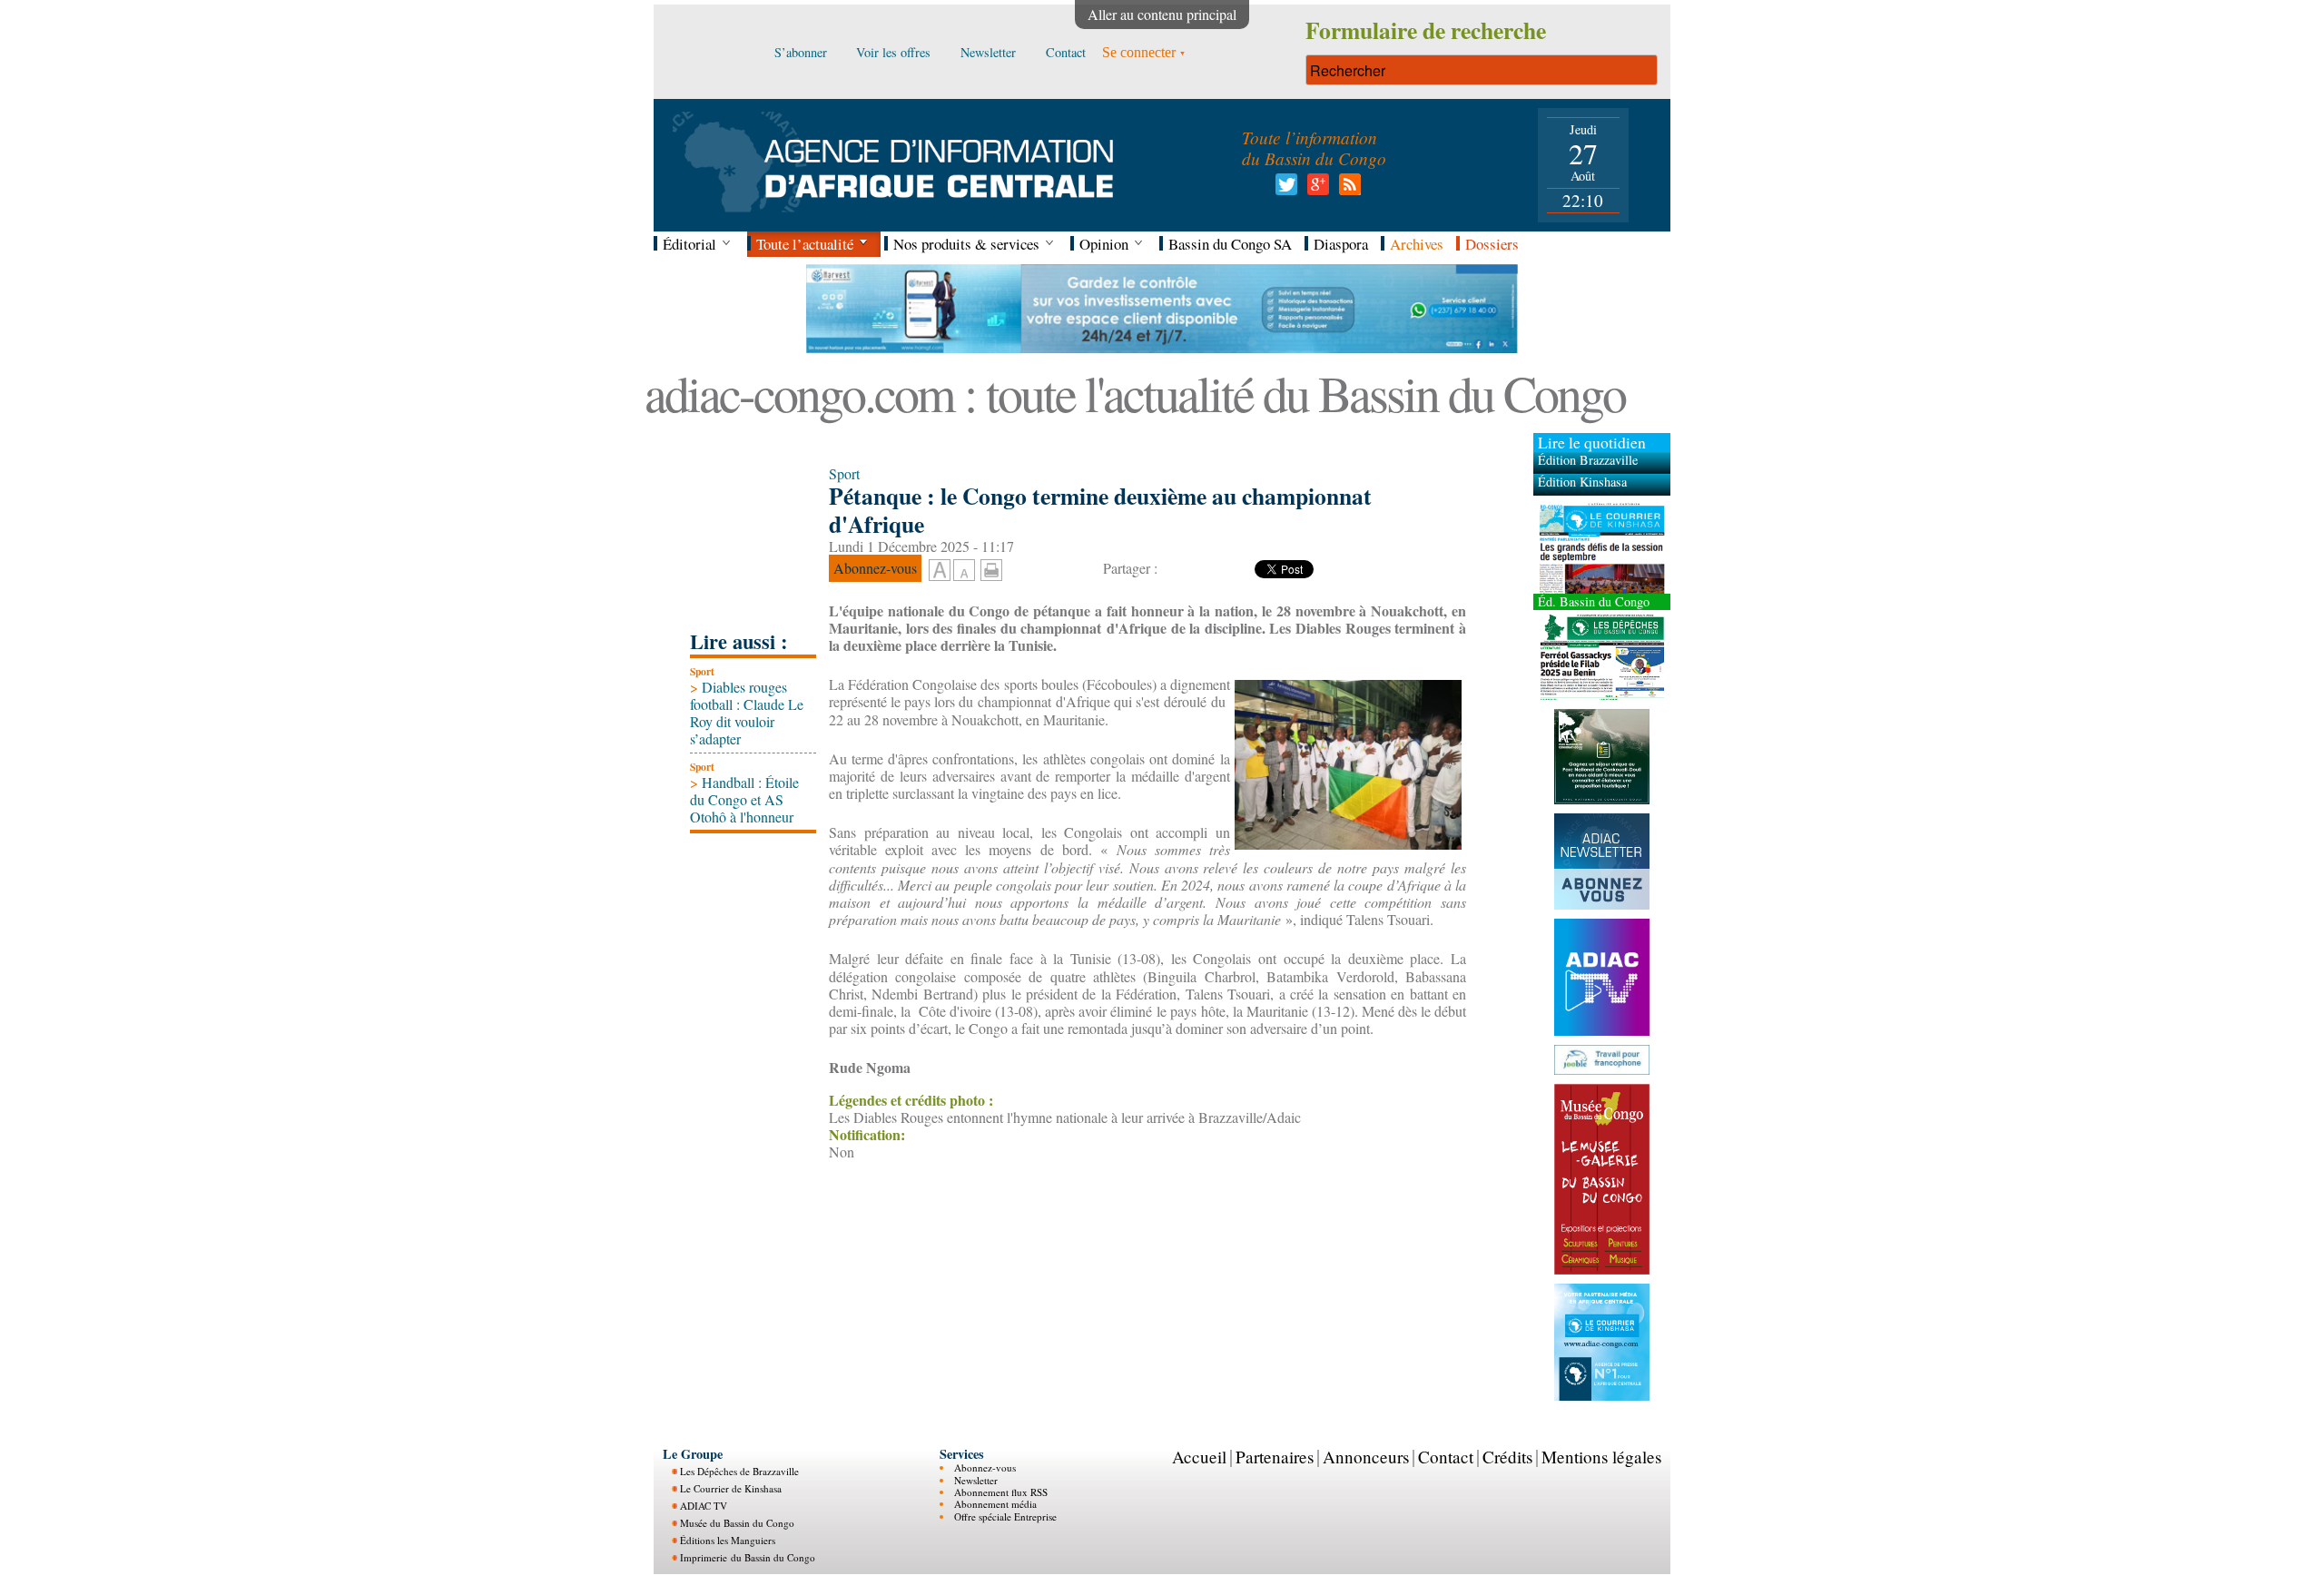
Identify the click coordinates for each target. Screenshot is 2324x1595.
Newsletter (976, 1479)
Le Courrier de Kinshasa (731, 1488)
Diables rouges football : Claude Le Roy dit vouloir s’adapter (747, 713)
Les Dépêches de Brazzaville (739, 1471)
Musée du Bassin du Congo (737, 1523)
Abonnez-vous (985, 1467)
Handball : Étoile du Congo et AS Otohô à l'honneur (744, 799)
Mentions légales (1601, 1456)
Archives (1417, 244)
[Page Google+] (1315, 189)
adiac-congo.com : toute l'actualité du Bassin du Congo (1135, 393)
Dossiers (1492, 244)
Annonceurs (1366, 1456)
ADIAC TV (704, 1506)
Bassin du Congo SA (1230, 244)
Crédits (1507, 1456)
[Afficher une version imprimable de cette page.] (991, 568)
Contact (1446, 1456)
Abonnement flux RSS (1001, 1491)
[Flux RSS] (1347, 189)
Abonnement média (995, 1504)
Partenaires (1275, 1456)
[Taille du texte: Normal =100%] (964, 571)
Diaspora (1341, 244)
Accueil (1199, 1456)
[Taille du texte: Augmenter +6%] (940, 571)
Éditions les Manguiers (728, 1540)
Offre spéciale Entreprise (1005, 1516)
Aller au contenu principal (1162, 14)
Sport (702, 671)
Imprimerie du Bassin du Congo (748, 1557)
